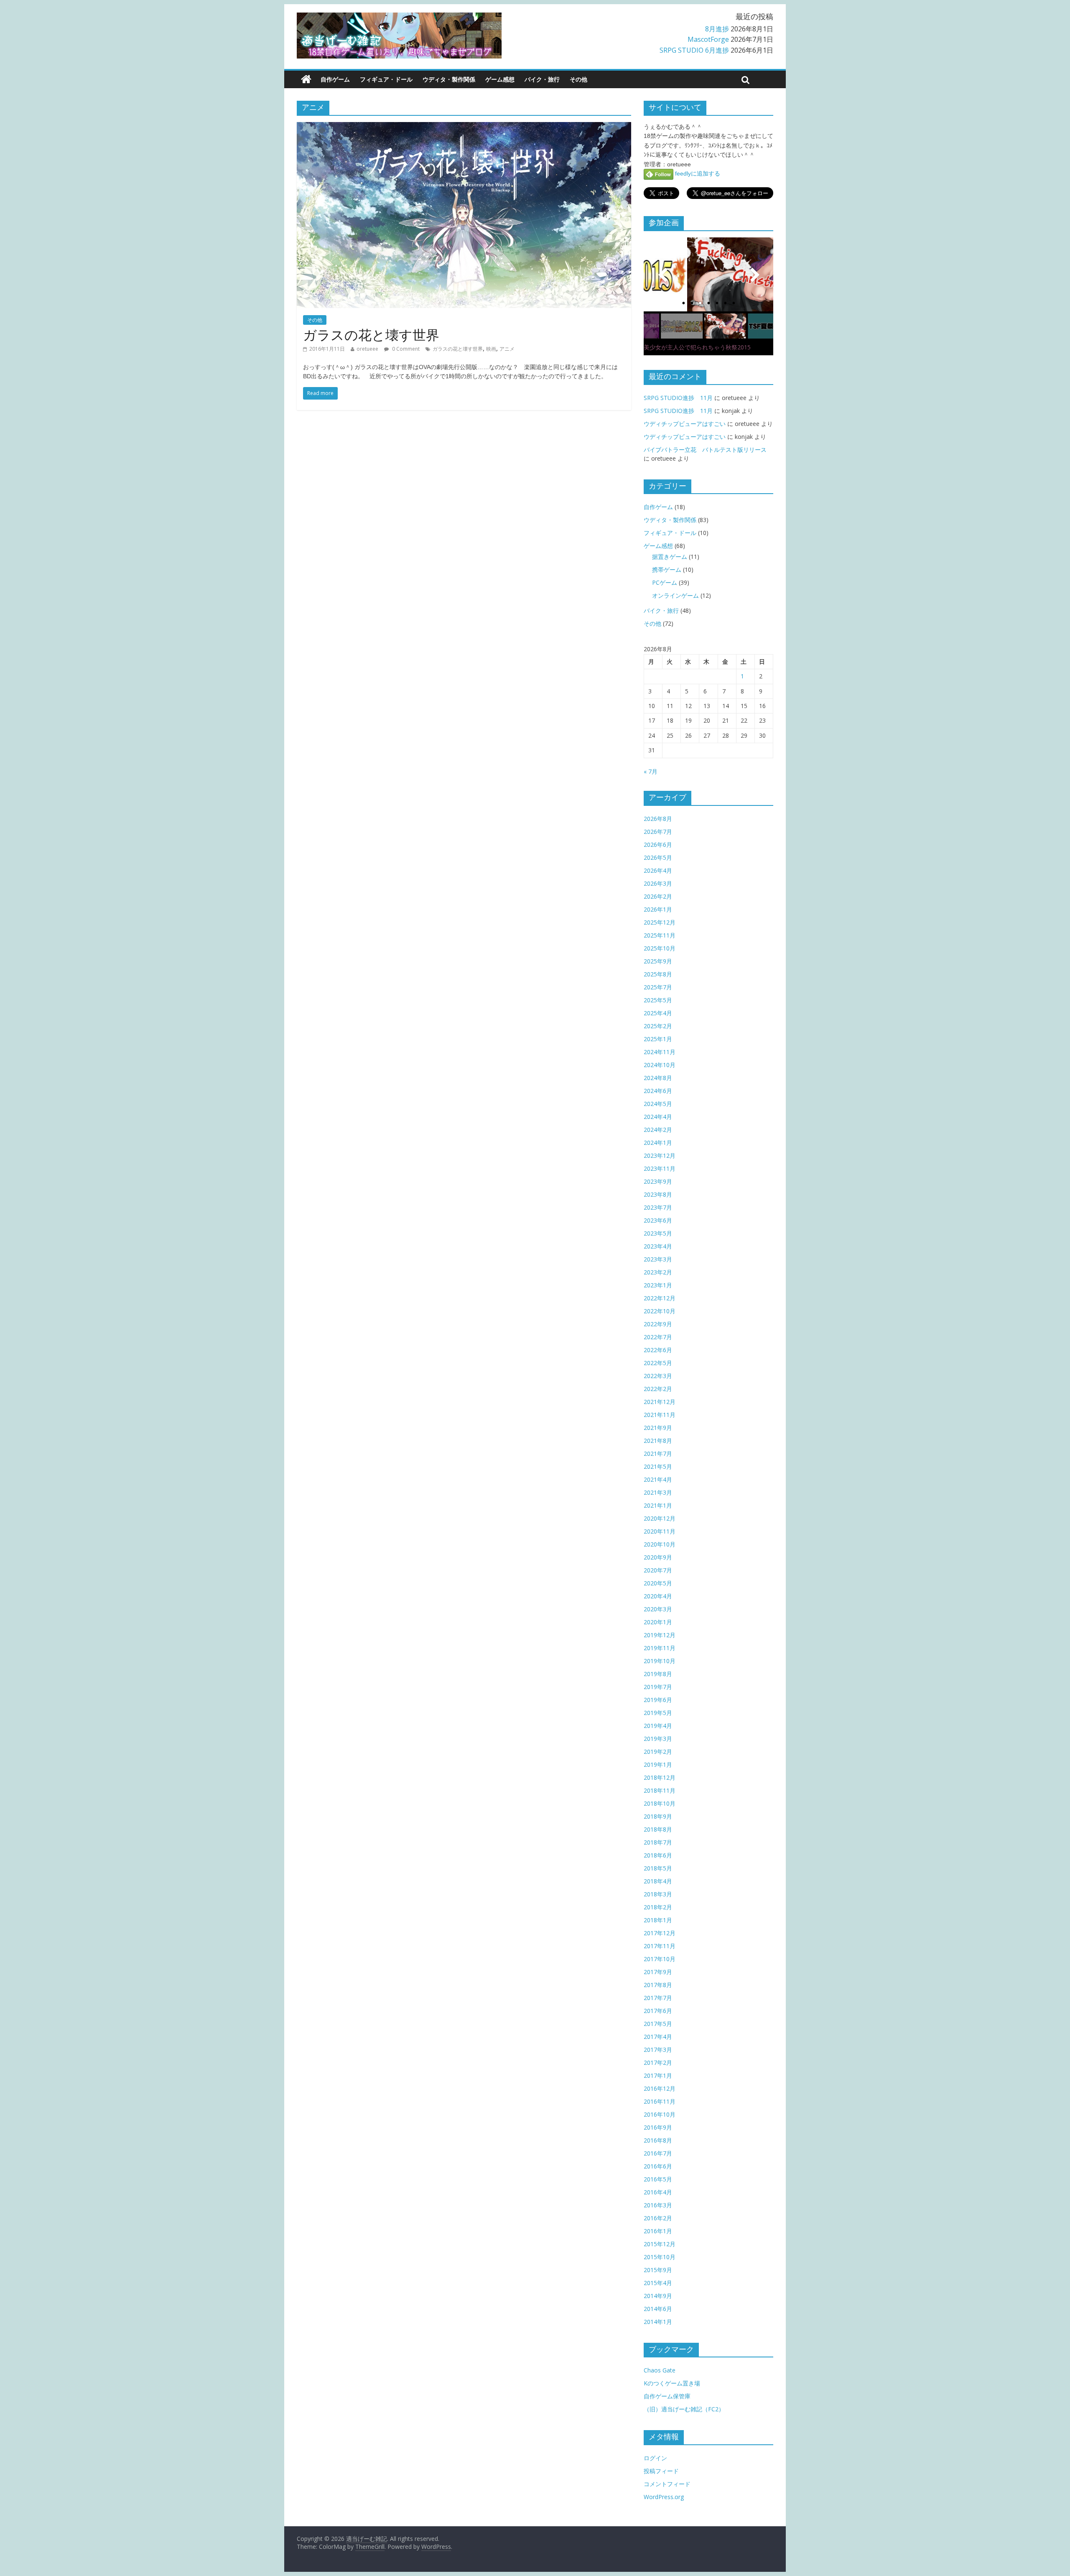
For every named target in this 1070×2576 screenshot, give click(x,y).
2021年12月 (660, 1402)
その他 (578, 79)
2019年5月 (658, 1713)
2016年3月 (658, 2205)
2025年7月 (658, 987)
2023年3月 (658, 1259)
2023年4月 (658, 1246)
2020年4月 (658, 1596)
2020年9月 (658, 1557)
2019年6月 (658, 1700)
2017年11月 (660, 1946)
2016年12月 (660, 2088)
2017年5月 (658, 2024)
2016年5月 (658, 2179)
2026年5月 (658, 857)
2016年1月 (658, 2231)
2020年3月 (658, 1609)
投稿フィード (661, 2471)
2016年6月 (658, 2166)
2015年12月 (660, 2244)
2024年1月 (658, 1143)
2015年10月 (660, 2257)
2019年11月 (660, 1648)
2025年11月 (660, 935)
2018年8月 (658, 1829)
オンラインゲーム (675, 595)
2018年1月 (658, 1920)
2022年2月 (658, 1389)
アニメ (507, 349)
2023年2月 (658, 1272)
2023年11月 (660, 1168)
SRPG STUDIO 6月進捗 (694, 50)
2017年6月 (658, 2011)
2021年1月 (658, 1505)
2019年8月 (658, 1674)
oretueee (367, 349)
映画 (491, 349)
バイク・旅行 (542, 79)
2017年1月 (658, 2075)
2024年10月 (660, 1065)
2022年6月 (658, 1350)
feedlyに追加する (697, 173)
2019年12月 (660, 1635)
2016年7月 (658, 2153)
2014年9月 (658, 2296)
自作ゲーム (335, 79)
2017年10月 (660, 1959)
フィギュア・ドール (386, 79)
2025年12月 (660, 922)
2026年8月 (658, 819)
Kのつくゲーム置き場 (672, 2383)
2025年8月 (658, 974)
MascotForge (708, 39)
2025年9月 (658, 961)
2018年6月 (658, 1855)
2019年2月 (658, 1752)
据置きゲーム (670, 557)
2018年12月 (660, 1777)
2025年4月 (658, 1013)
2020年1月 (658, 1622)
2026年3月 (658, 883)
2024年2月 (658, 1130)
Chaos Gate (660, 2370)
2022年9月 (658, 1324)
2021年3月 (658, 1492)
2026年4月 (658, 870)
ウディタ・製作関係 (449, 79)
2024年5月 (658, 1104)
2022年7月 (658, 1337)
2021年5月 (658, 1466)
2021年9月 (658, 1428)
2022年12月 (660, 1298)
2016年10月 (660, 2114)
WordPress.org (664, 2497)
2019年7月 (658, 1687)
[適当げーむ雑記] (306, 79)
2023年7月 (658, 1207)
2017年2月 (658, 2063)
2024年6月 (658, 1091)
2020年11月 (660, 1531)
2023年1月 (658, 1285)
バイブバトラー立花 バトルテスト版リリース (705, 450)
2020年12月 (660, 1518)
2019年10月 (660, 1661)
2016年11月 (660, 2101)
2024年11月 (660, 1052)
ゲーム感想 (500, 79)
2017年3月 (658, 2050)
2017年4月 (658, 2037)
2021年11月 (660, 1415)
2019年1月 (658, 1764)
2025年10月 (660, 948)
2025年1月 (658, 1039)
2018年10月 (660, 1803)
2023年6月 (658, 1220)
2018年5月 (658, 1868)
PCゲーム (665, 582)
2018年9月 (658, 1816)
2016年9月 (658, 2127)
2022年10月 (660, 1311)
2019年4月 (658, 1726)
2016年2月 (658, 2218)
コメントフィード (667, 2484)
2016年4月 (658, 2192)
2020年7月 (658, 1570)
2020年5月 (658, 1583)
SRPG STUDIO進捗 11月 (678, 398)
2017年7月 (658, 1998)
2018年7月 (658, 1842)
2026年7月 (658, 832)
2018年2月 (658, 1907)
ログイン (655, 2458)
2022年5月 (658, 1363)
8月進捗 (717, 29)
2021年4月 (658, 1479)
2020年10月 (660, 1544)
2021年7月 (658, 1454)
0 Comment (405, 349)
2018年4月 (658, 1881)
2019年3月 (658, 1739)
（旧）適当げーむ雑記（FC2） (684, 2409)
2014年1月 (658, 2322)
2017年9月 (658, 1972)
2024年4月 (658, 1117)
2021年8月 (658, 1441)
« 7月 (651, 771)
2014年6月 (658, 2309)
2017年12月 (660, 1933)
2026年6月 (658, 845)
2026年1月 (658, 909)
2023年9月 (658, 1181)
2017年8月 (658, 1985)
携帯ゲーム (667, 569)
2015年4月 (658, 2283)
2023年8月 (658, 1194)
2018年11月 (660, 1790)
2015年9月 (658, 2270)
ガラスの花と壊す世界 (371, 335)
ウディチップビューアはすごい (685, 424)
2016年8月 (658, 2140)
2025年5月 (658, 1000)
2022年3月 (658, 1376)
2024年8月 (658, 1078)
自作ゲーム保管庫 (667, 2396)
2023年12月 (660, 1156)
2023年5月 (658, 1233)
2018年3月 (658, 1894)
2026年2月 (658, 896)
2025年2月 (658, 1026)
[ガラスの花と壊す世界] (464, 127)
